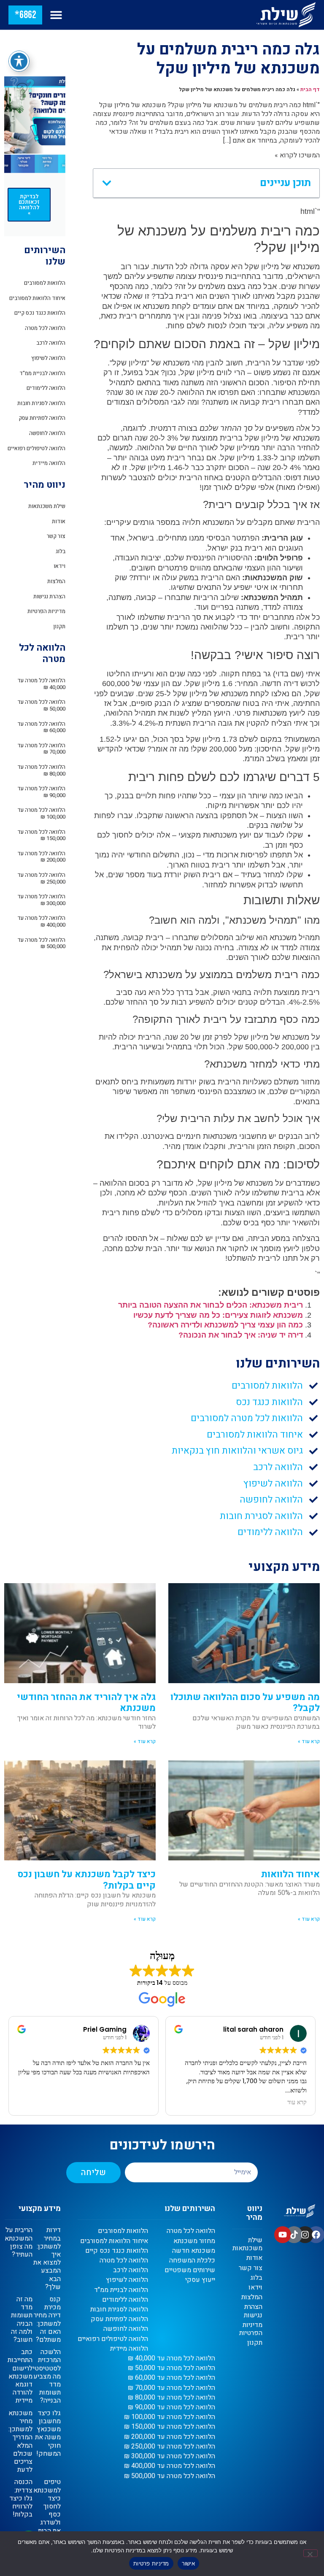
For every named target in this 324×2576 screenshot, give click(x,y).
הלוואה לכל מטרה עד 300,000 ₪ (41, 900)
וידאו (59, 566)
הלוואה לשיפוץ (48, 358)
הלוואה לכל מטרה (45, 328)
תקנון (59, 626)
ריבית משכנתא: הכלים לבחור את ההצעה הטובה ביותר (211, 1305)
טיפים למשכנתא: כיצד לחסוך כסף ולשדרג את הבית (46, 2506)
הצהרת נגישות (49, 596)
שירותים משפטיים (190, 2270)
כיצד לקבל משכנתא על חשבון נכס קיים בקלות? (86, 1880)
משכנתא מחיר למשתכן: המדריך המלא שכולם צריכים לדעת (20, 2441)
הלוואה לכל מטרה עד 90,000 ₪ (41, 792)
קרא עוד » (309, 1741)
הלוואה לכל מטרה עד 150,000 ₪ (41, 835)
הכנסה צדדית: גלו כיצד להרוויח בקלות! (21, 2498)
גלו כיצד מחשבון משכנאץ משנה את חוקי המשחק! (48, 2433)
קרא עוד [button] (125, 2103)
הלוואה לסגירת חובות (41, 403)
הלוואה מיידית (49, 463)
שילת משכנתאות (47, 506)
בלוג (61, 551)
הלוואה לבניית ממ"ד (42, 373)
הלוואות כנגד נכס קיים (40, 313)
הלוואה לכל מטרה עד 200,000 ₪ (41, 857)
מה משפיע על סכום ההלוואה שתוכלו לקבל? (245, 1703)
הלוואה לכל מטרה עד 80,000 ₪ (41, 770)
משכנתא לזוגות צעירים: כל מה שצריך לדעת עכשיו (218, 1315)
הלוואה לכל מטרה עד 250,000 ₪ (41, 878)
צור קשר (56, 536)
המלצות (56, 581)
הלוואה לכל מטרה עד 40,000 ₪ (41, 684)
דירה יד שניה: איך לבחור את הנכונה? (241, 1335)
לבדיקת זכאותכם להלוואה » (29, 205)
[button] (56, 15)
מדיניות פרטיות (151, 2563)
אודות (59, 521)
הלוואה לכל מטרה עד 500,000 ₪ (41, 943)
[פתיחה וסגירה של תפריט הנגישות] (19, 61)
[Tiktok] (294, 2235)
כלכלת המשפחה (192, 2261)
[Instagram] (305, 2235)
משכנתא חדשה (194, 2251)
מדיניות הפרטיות (46, 611)
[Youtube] (283, 2235)
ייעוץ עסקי (200, 2280)
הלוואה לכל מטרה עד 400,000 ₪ (41, 921)
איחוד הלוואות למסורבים (37, 298)
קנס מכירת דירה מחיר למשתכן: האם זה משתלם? (47, 2319)
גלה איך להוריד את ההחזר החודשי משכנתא (86, 1703)
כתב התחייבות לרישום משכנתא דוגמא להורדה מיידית (20, 2376)
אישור (188, 2563)
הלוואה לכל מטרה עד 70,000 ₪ (41, 749)
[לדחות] (310, 2553)
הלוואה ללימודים (46, 388)
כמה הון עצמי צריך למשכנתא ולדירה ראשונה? (225, 1325)
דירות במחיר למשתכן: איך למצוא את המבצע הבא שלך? (47, 2258)
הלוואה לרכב (51, 343)
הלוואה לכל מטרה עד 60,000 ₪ (41, 727)
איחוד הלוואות (290, 1874)
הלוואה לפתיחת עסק (42, 418)
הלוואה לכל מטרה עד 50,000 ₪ (41, 705)
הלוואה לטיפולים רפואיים (36, 448)
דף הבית (310, 89)
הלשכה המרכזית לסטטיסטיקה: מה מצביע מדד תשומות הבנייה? (42, 2376)
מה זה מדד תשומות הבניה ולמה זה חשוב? (22, 2319)
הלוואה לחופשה (47, 433)
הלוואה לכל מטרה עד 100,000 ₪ (41, 813)
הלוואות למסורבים (45, 283)
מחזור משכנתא (194, 2241)
